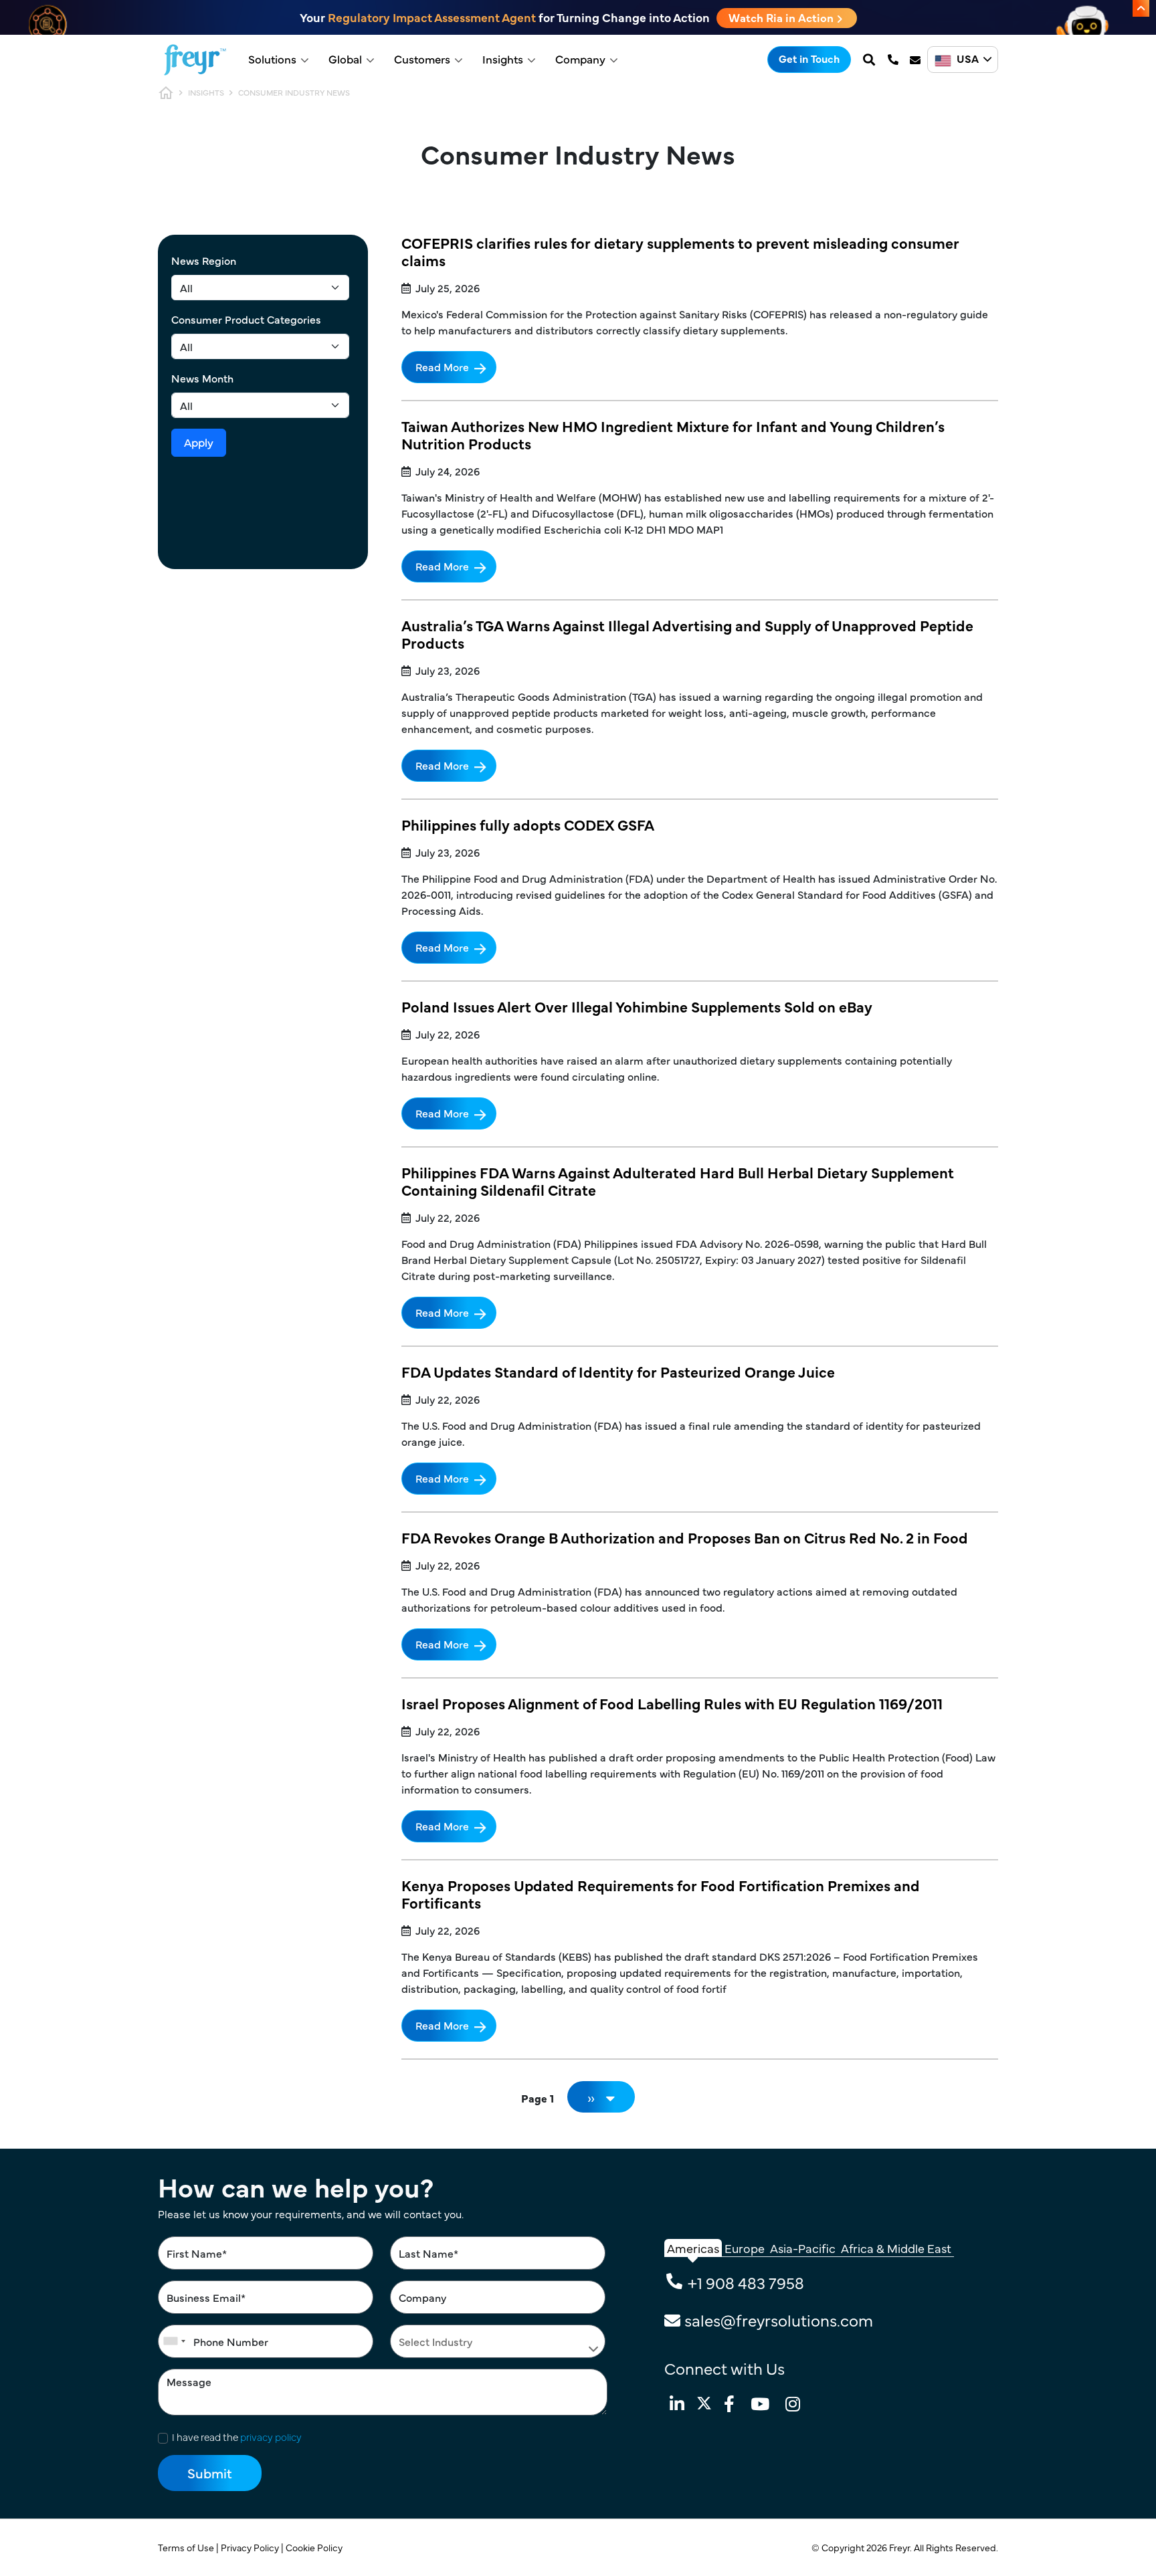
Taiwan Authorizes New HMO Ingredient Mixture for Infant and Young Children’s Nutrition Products (673, 434)
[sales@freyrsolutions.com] (917, 60)
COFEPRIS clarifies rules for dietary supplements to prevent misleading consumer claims (680, 251)
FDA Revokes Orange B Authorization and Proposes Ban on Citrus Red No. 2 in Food (685, 1537)
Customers (422, 59)
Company (580, 59)
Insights (503, 59)
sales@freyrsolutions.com (779, 2320)
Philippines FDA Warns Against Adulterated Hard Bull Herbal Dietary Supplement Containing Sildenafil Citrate (678, 1181)
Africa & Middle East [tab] (896, 2248)
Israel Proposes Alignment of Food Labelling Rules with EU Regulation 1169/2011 (672, 1703)
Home (166, 93)
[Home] (195, 60)
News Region (204, 260)
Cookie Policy (315, 2547)
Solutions (272, 59)
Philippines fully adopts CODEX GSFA (528, 824)
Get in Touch (809, 58)
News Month (202, 378)
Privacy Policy (251, 2547)
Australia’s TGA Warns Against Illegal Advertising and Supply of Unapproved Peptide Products (687, 634)
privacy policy (271, 2437)
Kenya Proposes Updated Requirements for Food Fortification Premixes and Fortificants (661, 1894)
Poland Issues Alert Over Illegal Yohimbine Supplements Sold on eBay (637, 1006)
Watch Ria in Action (782, 17)
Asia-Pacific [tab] (803, 2248)
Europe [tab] (745, 2248)
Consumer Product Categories (246, 319)
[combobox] (174, 2341)
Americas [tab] (693, 2248)
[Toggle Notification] (1141, 8)
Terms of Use (187, 2547)
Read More (442, 366)
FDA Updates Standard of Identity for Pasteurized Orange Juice (618, 1371)
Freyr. (901, 2547)
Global (345, 59)
